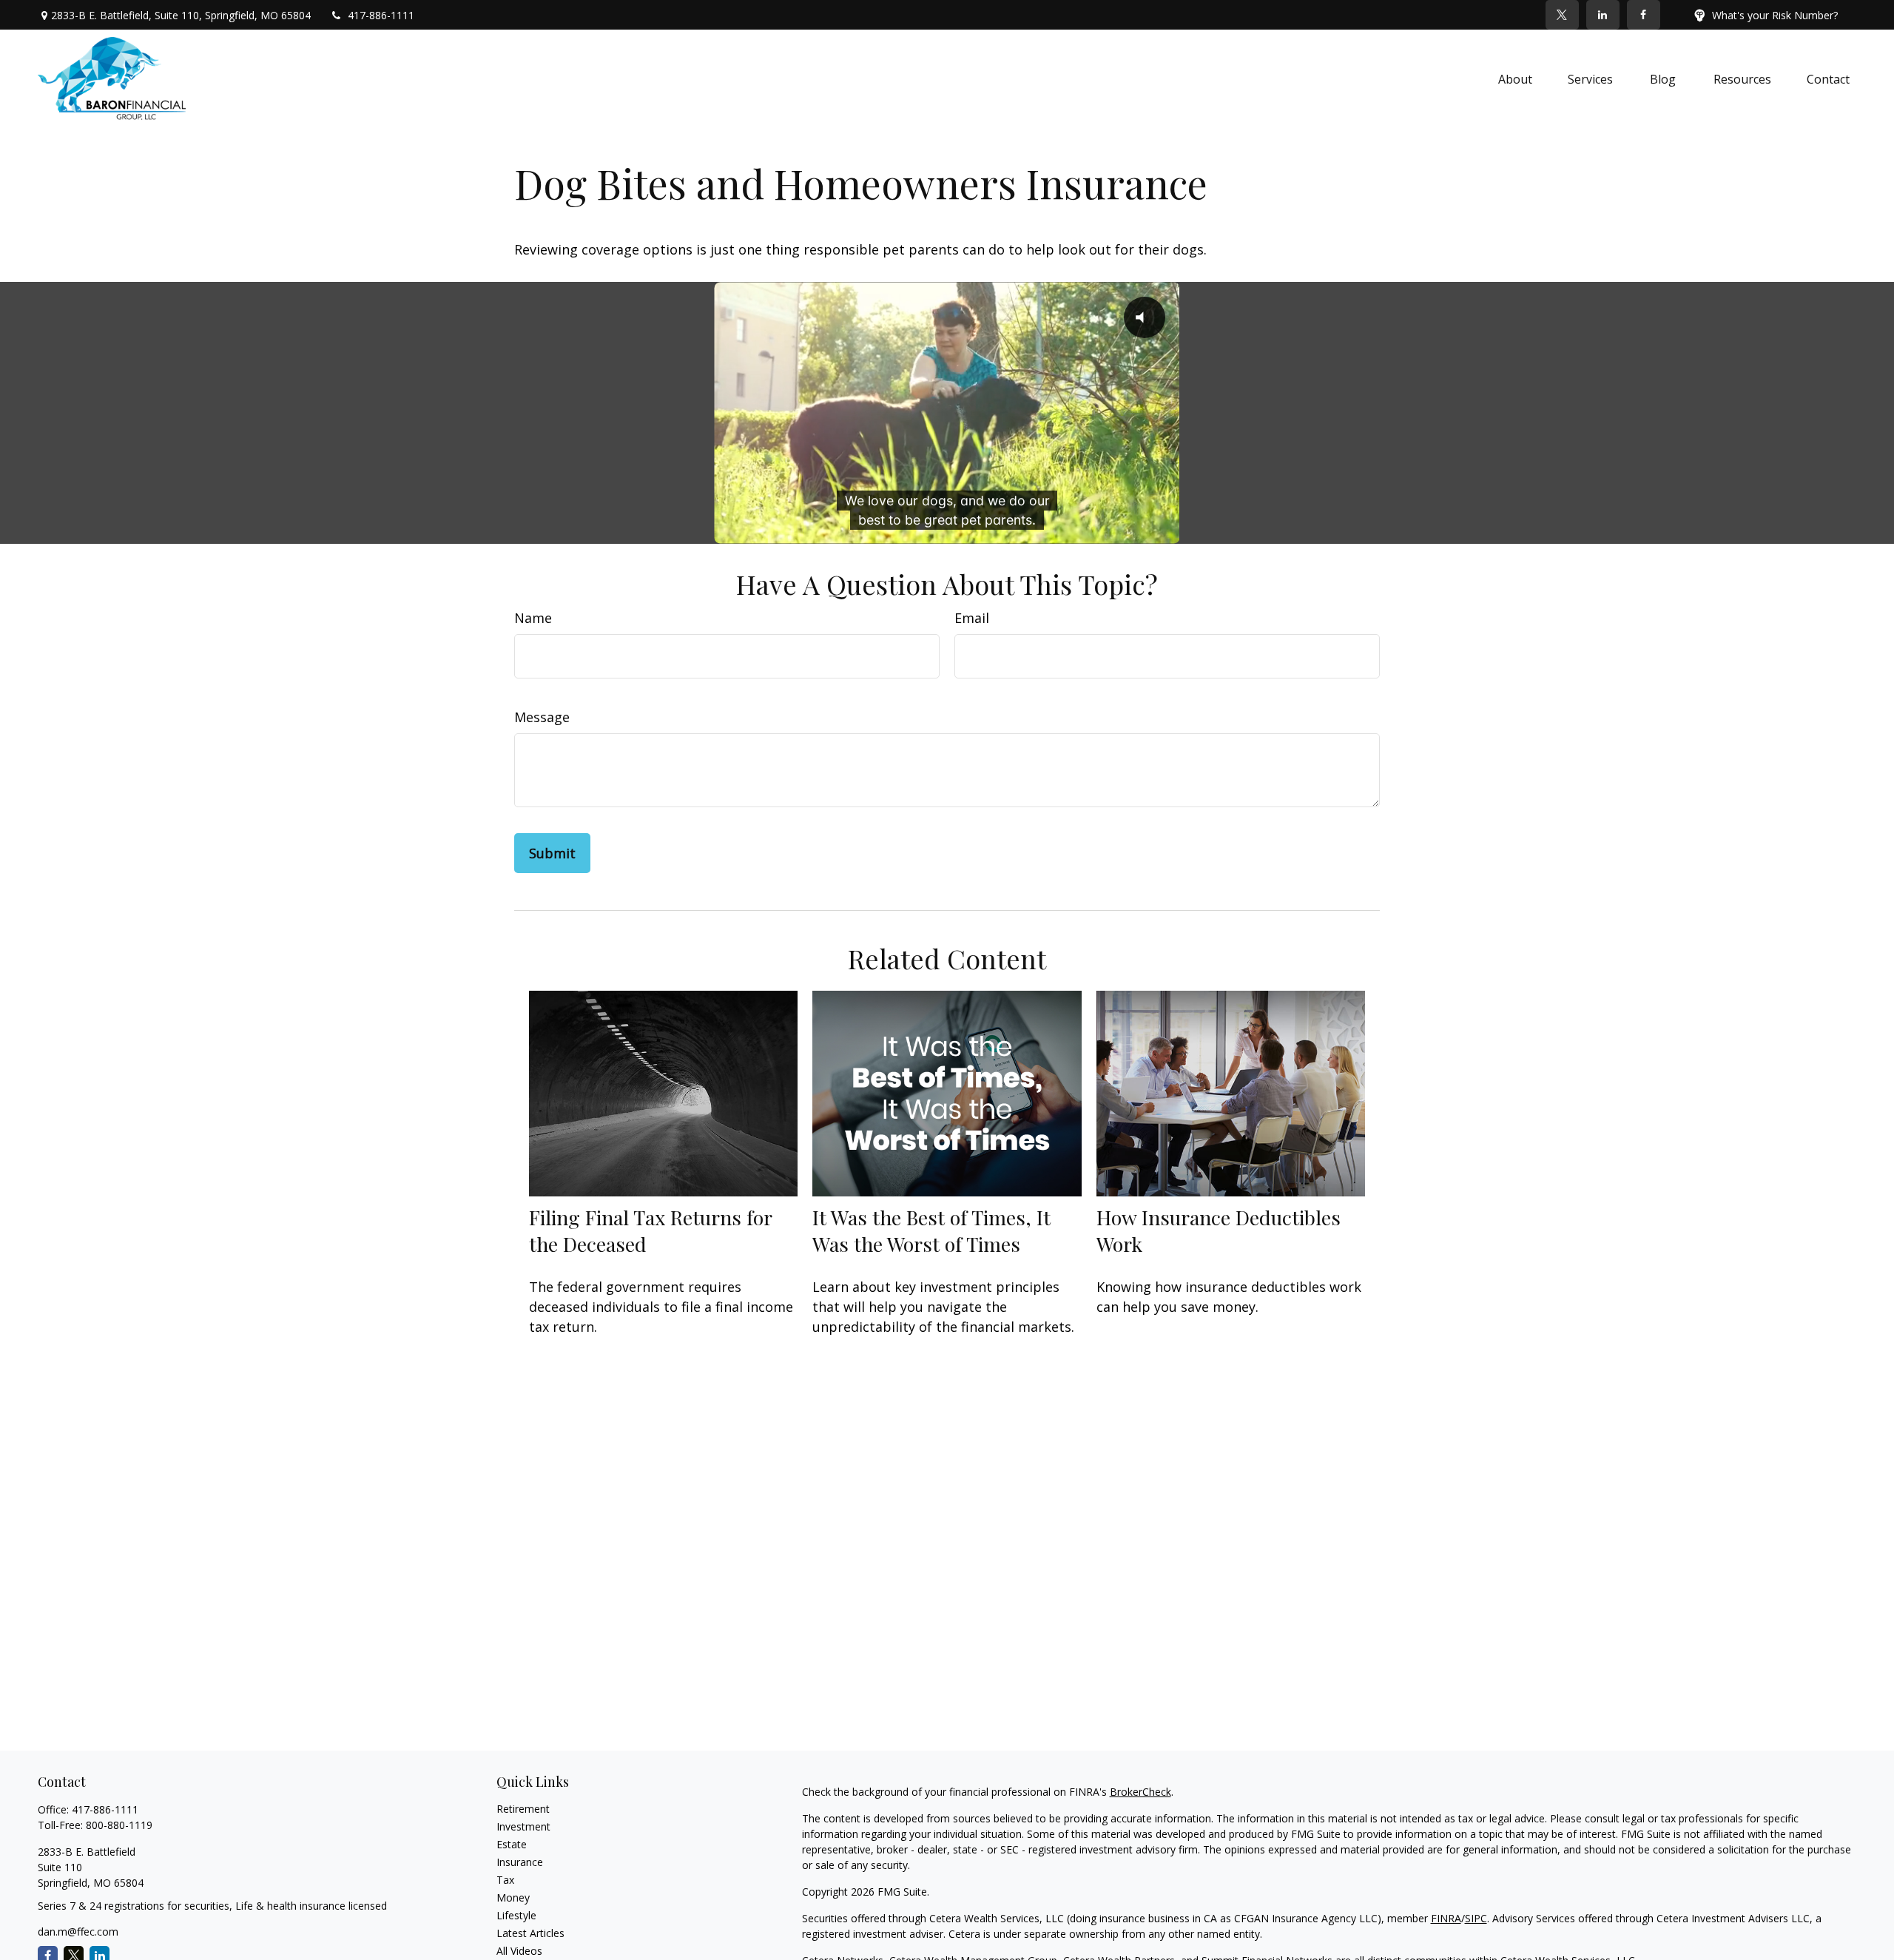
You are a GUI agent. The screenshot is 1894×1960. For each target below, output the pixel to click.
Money (513, 1897)
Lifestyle (516, 1915)
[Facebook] (1644, 15)
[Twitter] (1562, 15)
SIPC (1476, 1918)
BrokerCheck (1140, 1792)
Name (533, 618)
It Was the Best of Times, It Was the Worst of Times (931, 1230)
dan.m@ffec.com (78, 1932)
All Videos (519, 1951)
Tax (505, 1880)
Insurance (520, 1862)
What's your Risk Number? (1775, 15)
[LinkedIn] (1603, 15)
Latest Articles (530, 1933)
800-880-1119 (119, 1825)
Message (542, 717)
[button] (1515, 78)
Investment (523, 1826)
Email (972, 618)
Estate (512, 1844)
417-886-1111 (381, 15)
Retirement (523, 1809)
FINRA (1446, 1918)
